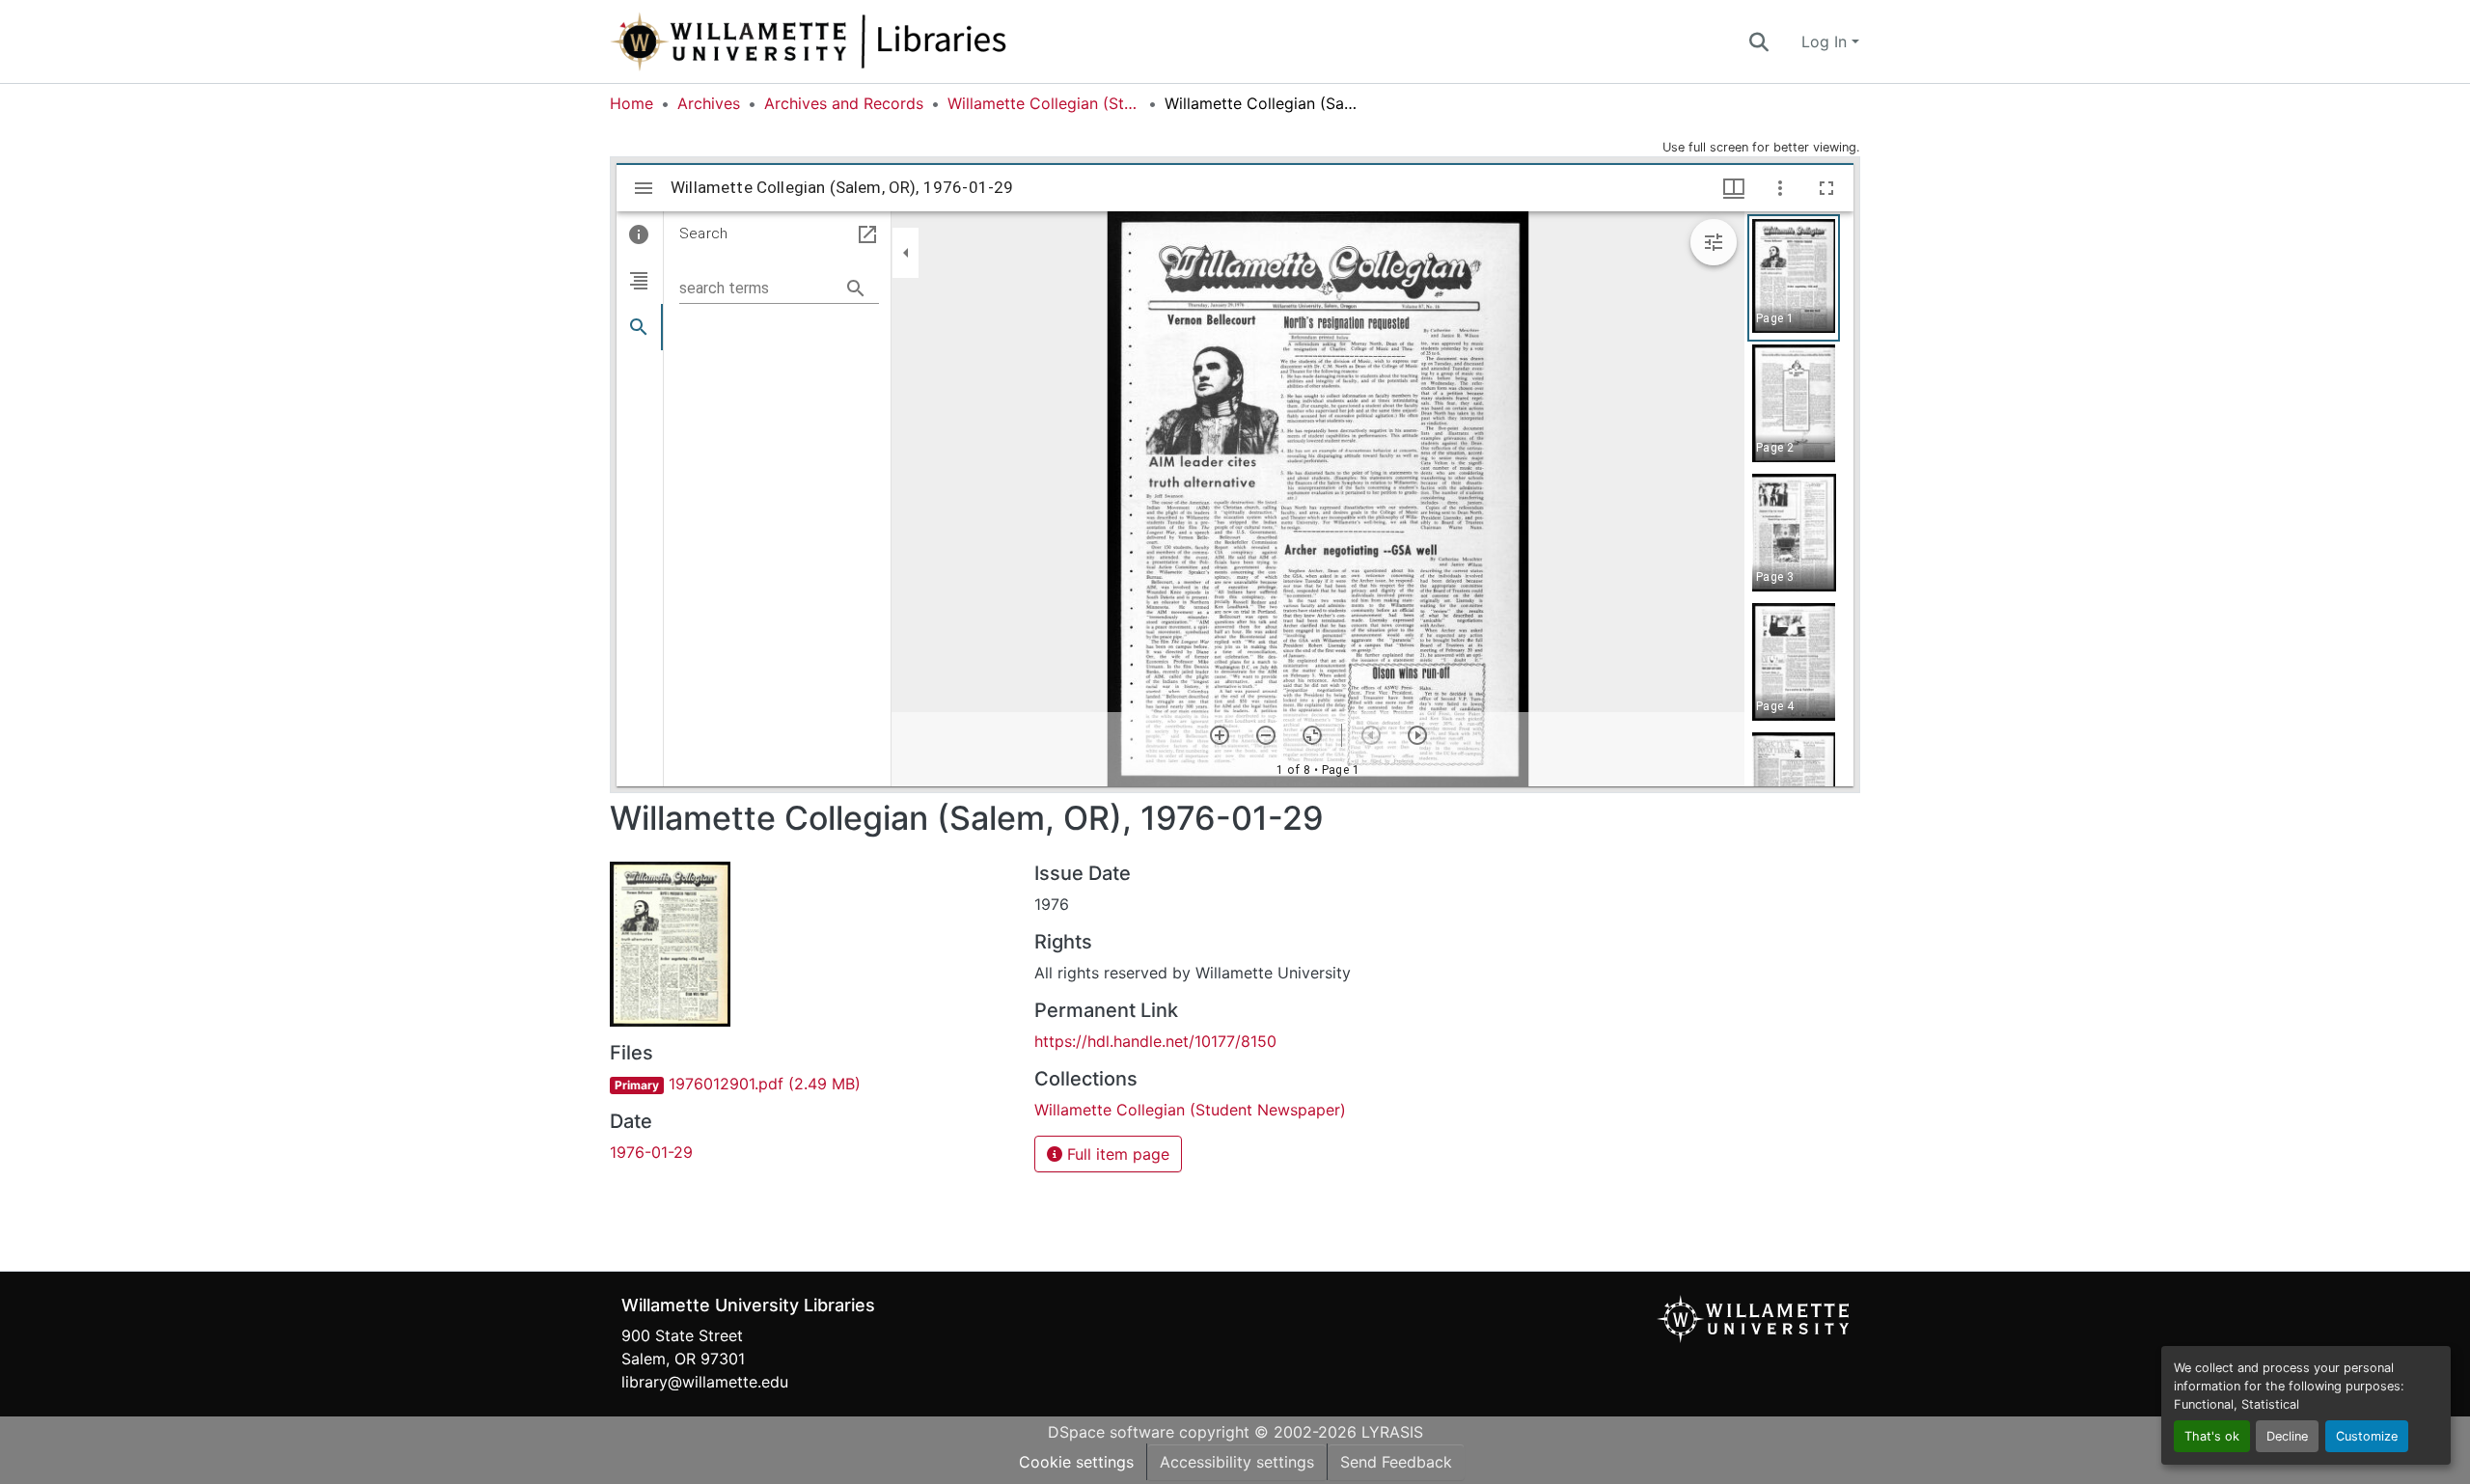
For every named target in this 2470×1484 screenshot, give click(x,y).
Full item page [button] (1116, 1154)
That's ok (2212, 1436)
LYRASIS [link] (1392, 1432)
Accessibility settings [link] (1237, 1462)
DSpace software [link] (1111, 1432)
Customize (2367, 1436)
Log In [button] (1826, 41)
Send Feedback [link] (1396, 1462)
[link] (810, 1084)
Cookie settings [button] (1076, 1462)
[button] (872, 41)
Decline (2287, 1436)
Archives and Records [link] (844, 103)
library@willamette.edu (705, 1382)
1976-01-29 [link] (651, 1152)
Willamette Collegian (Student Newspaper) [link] (1044, 103)
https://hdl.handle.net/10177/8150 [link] (1155, 1041)
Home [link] (631, 103)
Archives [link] (709, 103)
